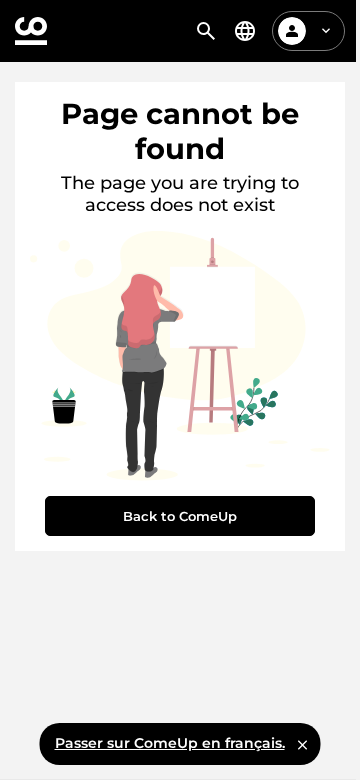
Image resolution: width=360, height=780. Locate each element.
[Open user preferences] (326, 31)
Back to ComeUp (180, 516)
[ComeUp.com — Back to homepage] (31, 31)
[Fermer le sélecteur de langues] (303, 744)
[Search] (206, 31)
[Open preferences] (245, 31)
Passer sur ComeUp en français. (170, 743)
